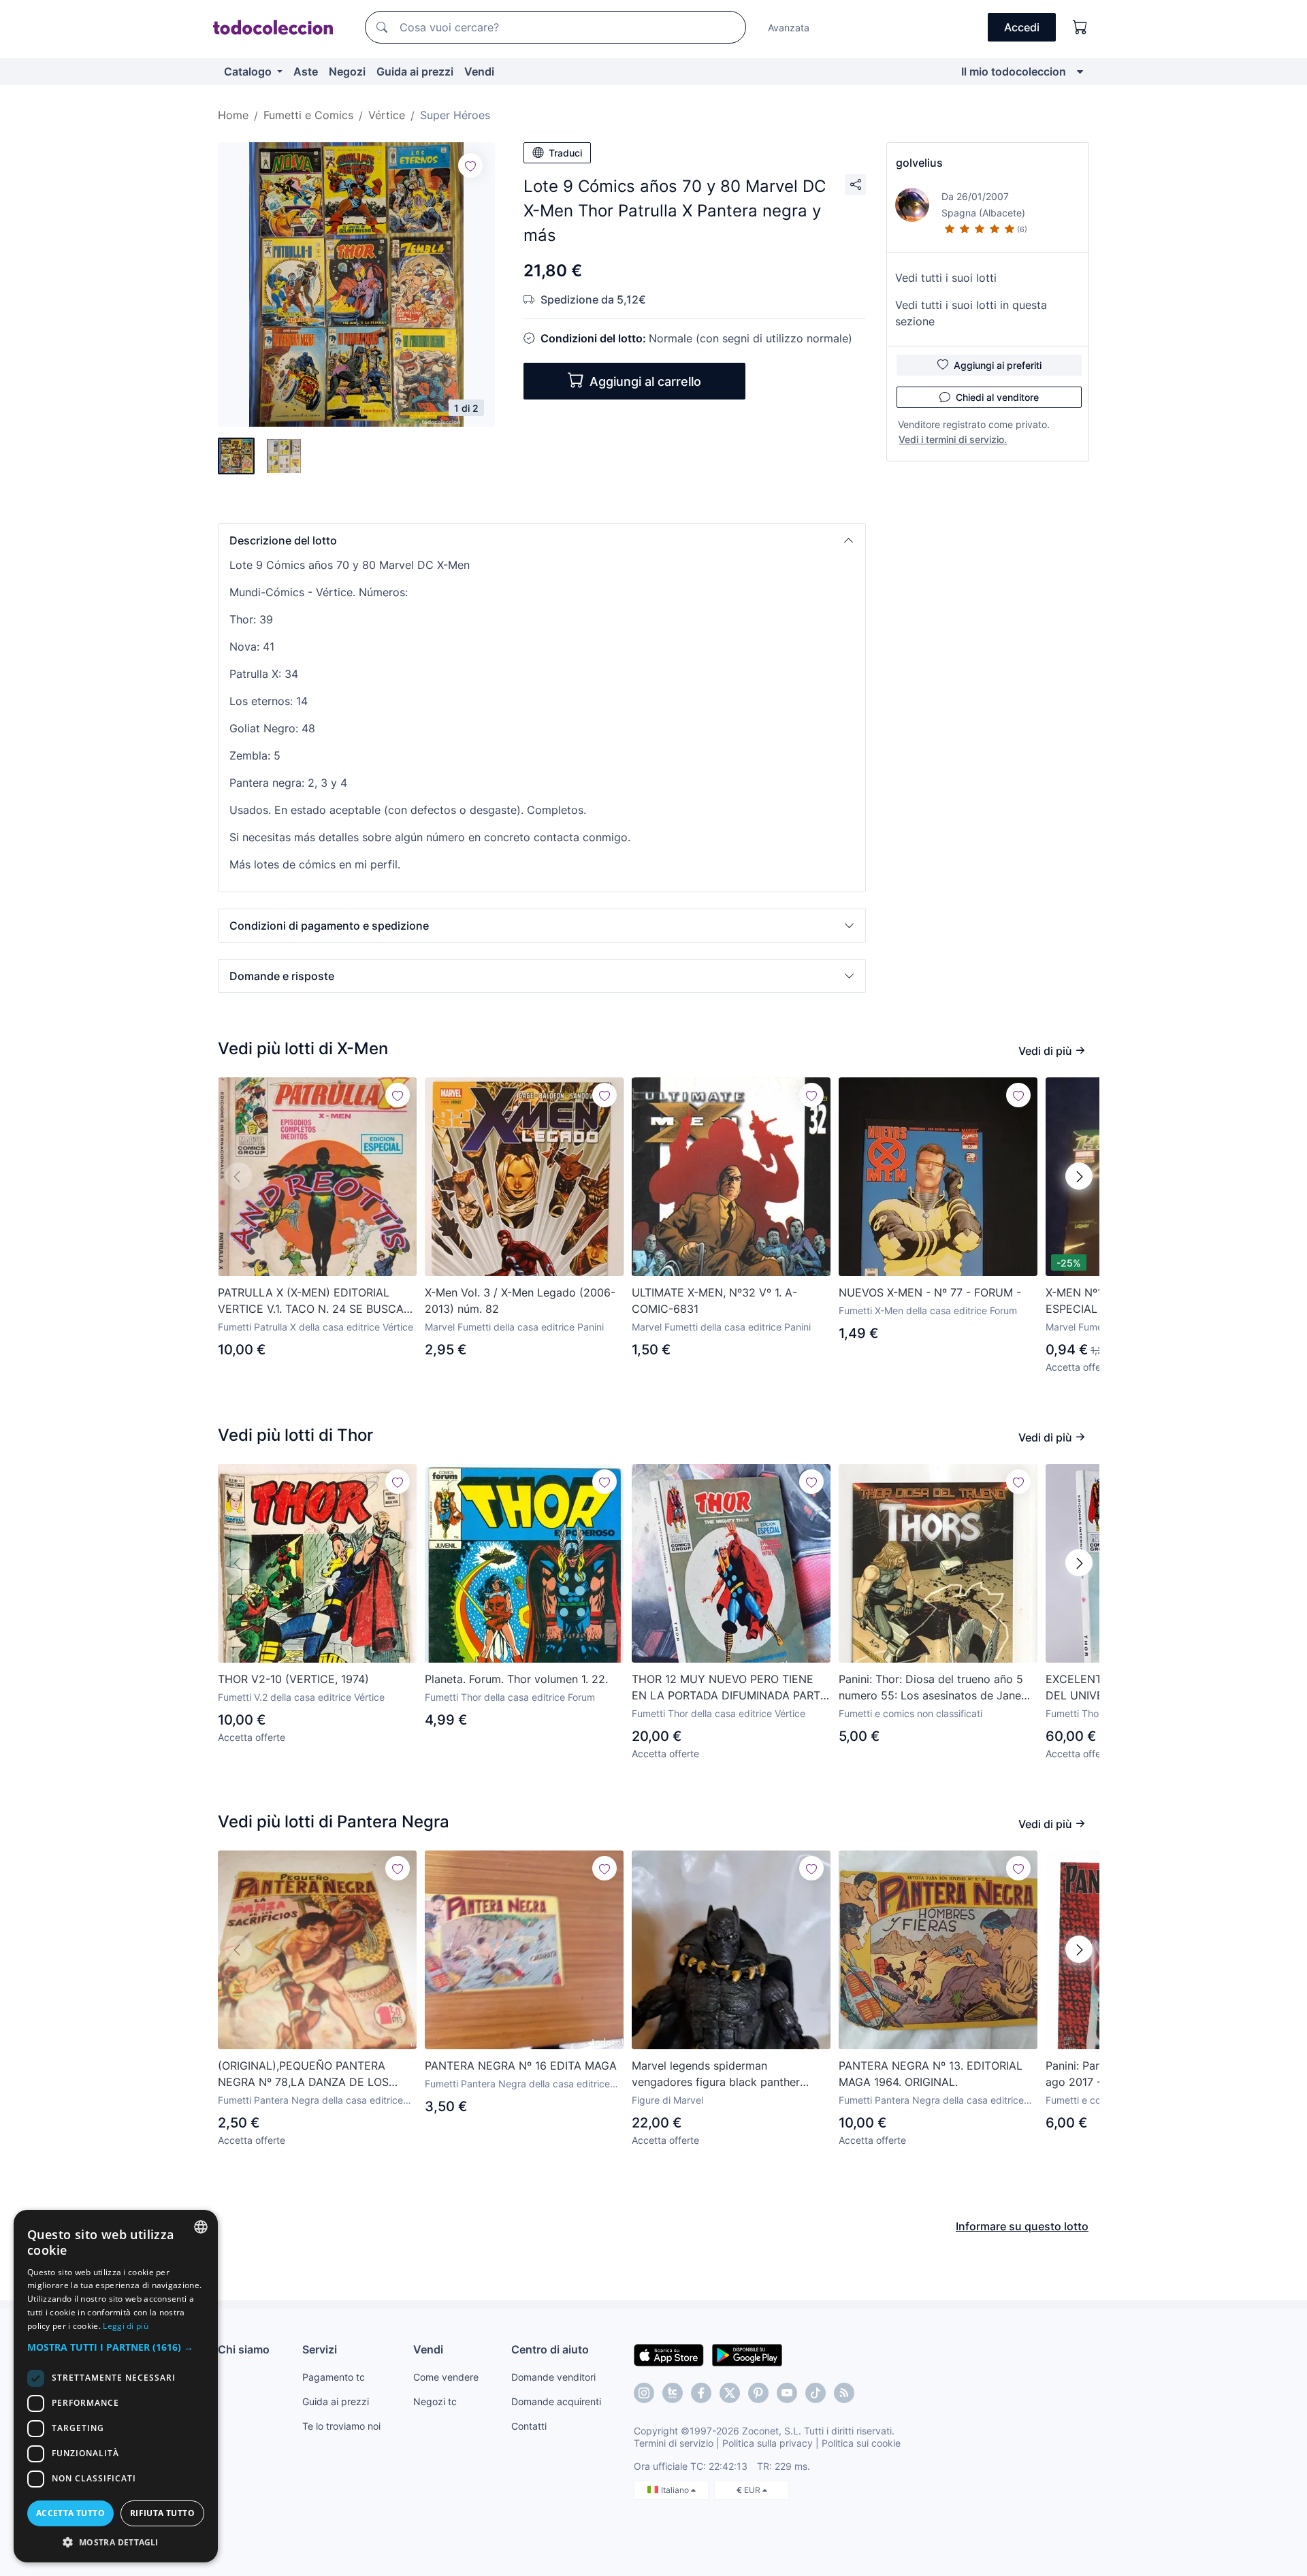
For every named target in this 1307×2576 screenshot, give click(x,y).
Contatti (529, 2426)
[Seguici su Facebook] (701, 2393)
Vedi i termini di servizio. (953, 439)
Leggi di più (126, 2326)
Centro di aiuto (550, 2349)
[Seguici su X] (730, 2393)
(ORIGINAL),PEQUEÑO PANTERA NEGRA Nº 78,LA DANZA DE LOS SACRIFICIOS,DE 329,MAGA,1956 (303, 2074)
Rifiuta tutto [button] (162, 2513)
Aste (306, 71)
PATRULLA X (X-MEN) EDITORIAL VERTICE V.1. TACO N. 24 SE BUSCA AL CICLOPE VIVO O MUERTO (311, 1301)
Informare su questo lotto (1022, 2226)
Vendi (479, 71)
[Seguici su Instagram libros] (673, 2393)
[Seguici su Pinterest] (758, 2393)
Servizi (320, 2349)
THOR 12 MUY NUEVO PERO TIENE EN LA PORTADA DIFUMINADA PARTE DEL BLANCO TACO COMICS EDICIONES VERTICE (729, 1688)
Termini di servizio (674, 2443)
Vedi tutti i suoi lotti (946, 278)
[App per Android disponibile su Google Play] (747, 2354)
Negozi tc (435, 2401)
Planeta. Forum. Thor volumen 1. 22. (516, 1679)
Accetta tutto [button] (70, 2513)
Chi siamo (244, 2349)
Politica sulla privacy (768, 2443)
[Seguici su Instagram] (644, 2393)
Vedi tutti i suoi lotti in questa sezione (971, 313)
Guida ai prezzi (415, 71)
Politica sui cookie (861, 2443)
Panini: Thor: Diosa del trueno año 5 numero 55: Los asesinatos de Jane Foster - (931, 1688)
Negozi (347, 71)
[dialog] (116, 2386)
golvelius (919, 163)
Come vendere (446, 2377)
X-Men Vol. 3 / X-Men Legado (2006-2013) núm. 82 (520, 1301)
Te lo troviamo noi (341, 2426)
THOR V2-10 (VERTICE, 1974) (293, 1679)
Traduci (565, 153)
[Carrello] (1080, 27)
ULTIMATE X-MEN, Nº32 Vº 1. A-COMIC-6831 (714, 1301)
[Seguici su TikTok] (816, 2393)
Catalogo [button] (249, 71)
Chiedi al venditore (997, 397)
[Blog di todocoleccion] (844, 2393)
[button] (542, 540)
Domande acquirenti (556, 2401)
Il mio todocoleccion (1014, 71)
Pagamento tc (334, 2377)
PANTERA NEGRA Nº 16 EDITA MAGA (521, 2066)
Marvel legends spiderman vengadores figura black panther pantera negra (716, 2074)
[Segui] (470, 165)
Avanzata (789, 28)
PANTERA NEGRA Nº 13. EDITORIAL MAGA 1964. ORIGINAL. (931, 2074)
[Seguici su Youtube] (787, 2393)
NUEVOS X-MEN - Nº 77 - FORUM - (930, 1292)
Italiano (676, 2490)
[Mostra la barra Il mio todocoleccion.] (1080, 71)
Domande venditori (553, 2377)
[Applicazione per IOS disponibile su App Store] (669, 2354)
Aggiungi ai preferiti (998, 365)
